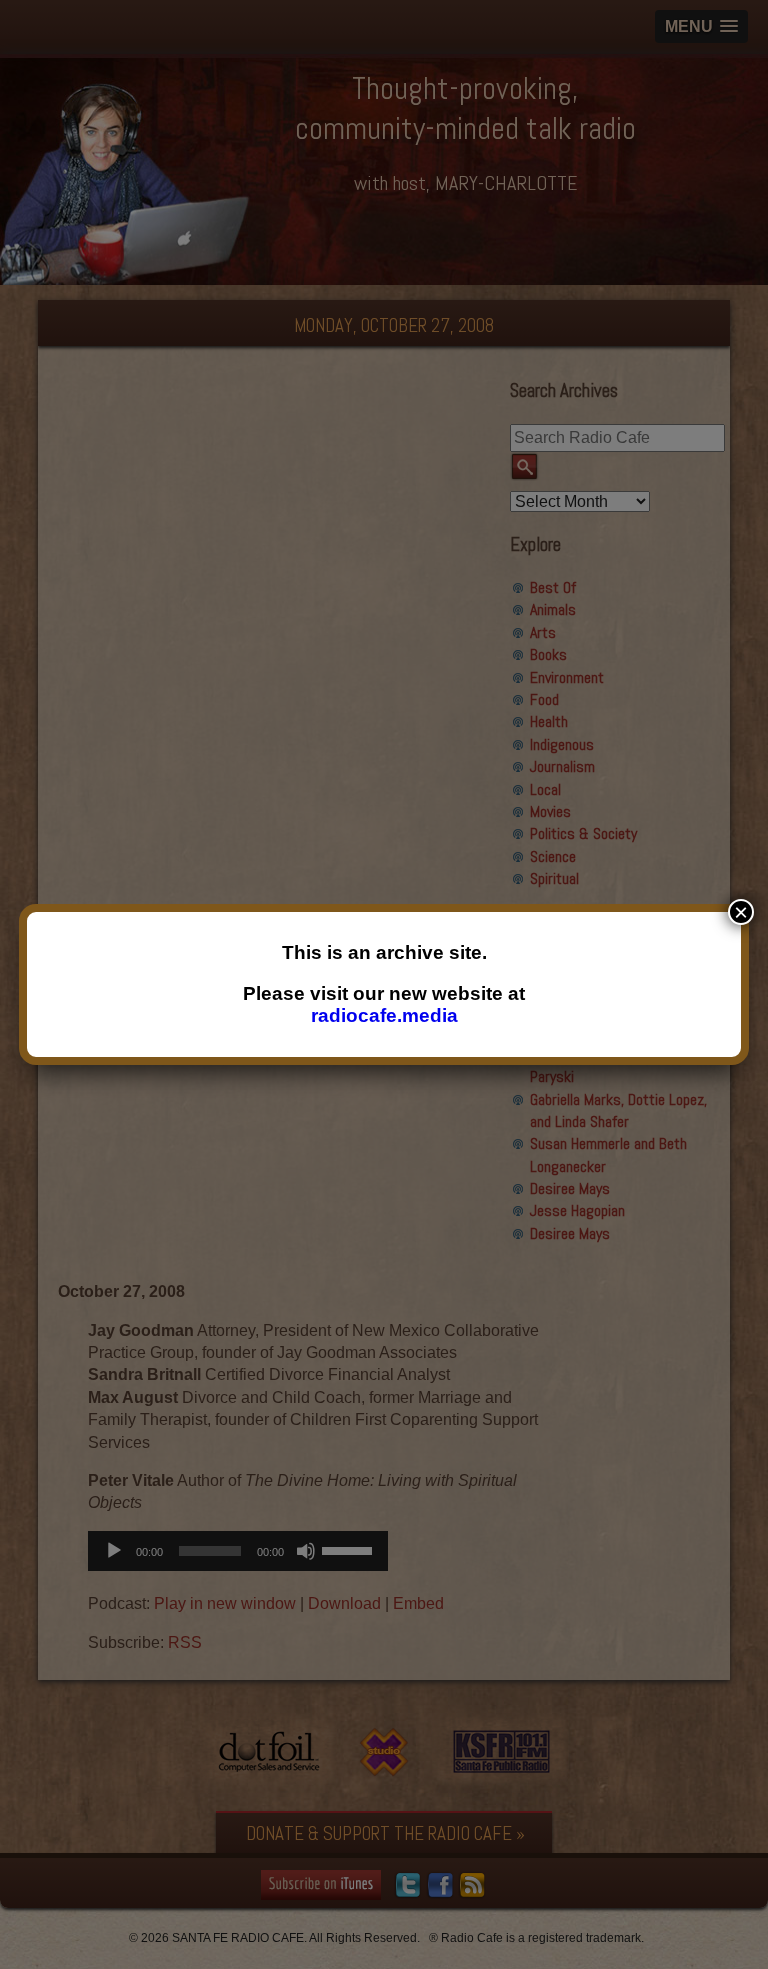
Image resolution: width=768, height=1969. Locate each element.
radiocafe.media (384, 1015)
